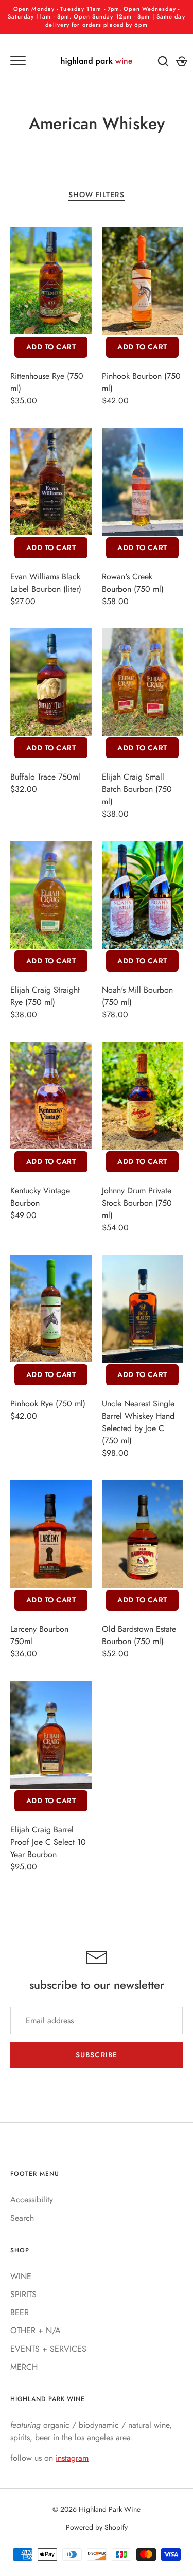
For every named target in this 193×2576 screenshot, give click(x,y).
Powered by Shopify (97, 2527)
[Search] (163, 61)
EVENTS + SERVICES (48, 2349)
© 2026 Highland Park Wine (97, 2509)
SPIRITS (23, 2294)
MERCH (24, 2367)
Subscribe (97, 2055)
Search (22, 2218)
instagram (72, 2458)
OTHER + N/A (36, 2330)
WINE (21, 2276)
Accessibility (32, 2200)
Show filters (96, 195)
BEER (20, 2312)
